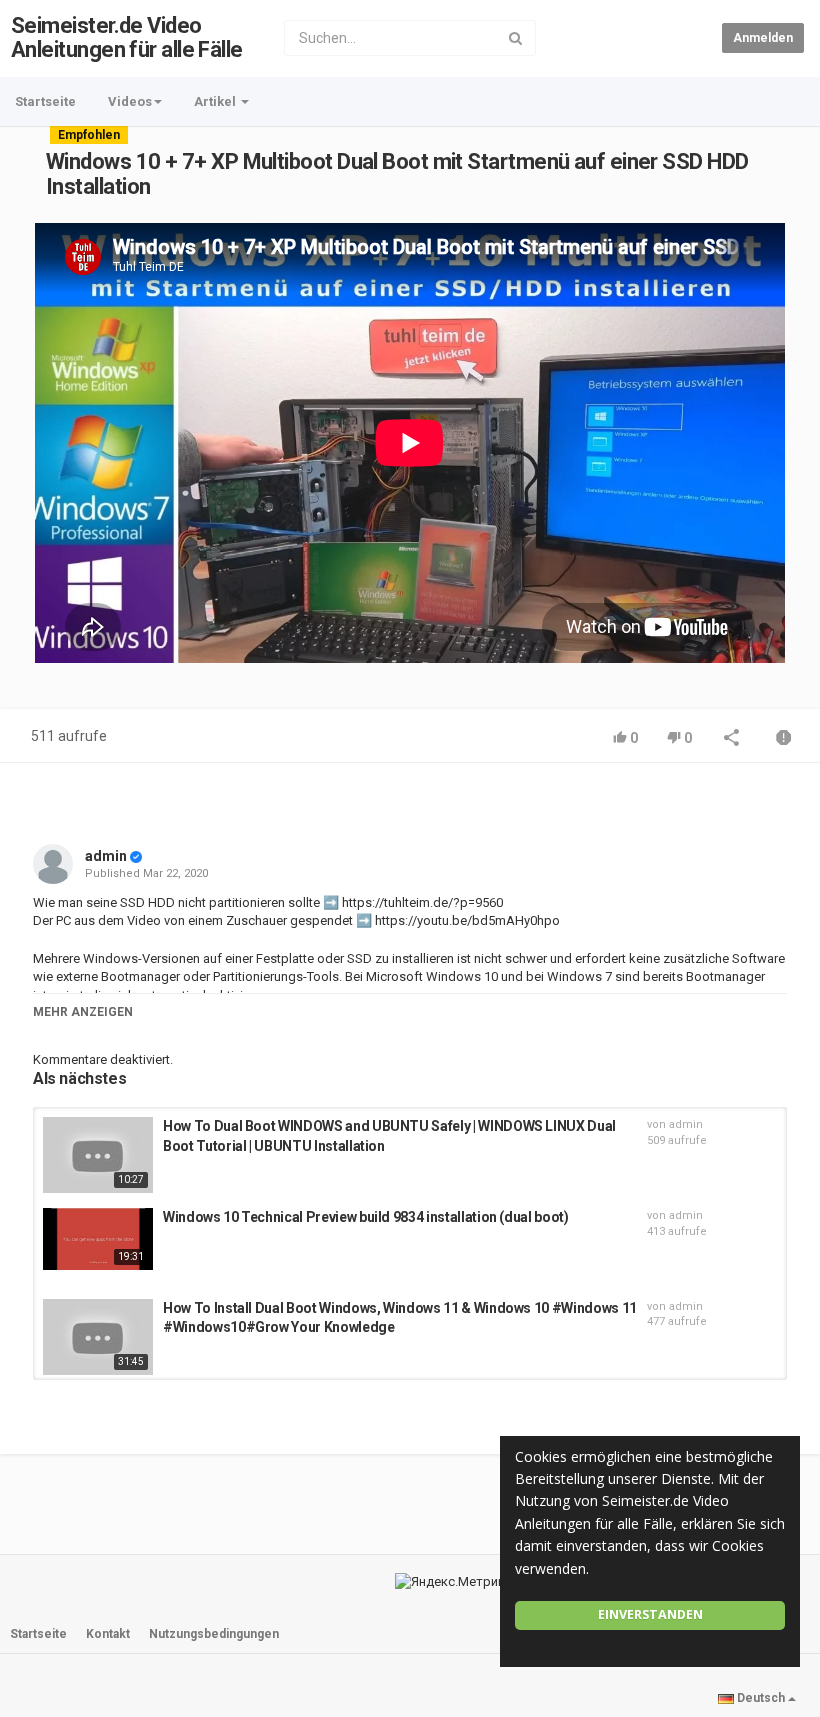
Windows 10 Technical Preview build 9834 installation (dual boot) (366, 1217)
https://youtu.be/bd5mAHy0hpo (466, 920)
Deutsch (761, 1698)
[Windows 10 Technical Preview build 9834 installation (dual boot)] (98, 1239)
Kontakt (108, 1634)
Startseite (45, 101)
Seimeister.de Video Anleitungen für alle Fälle (127, 37)
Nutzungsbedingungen (214, 1634)
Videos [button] (130, 101)
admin (106, 856)
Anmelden (763, 38)
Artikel (216, 101)
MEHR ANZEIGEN (83, 1012)
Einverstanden (650, 1614)
